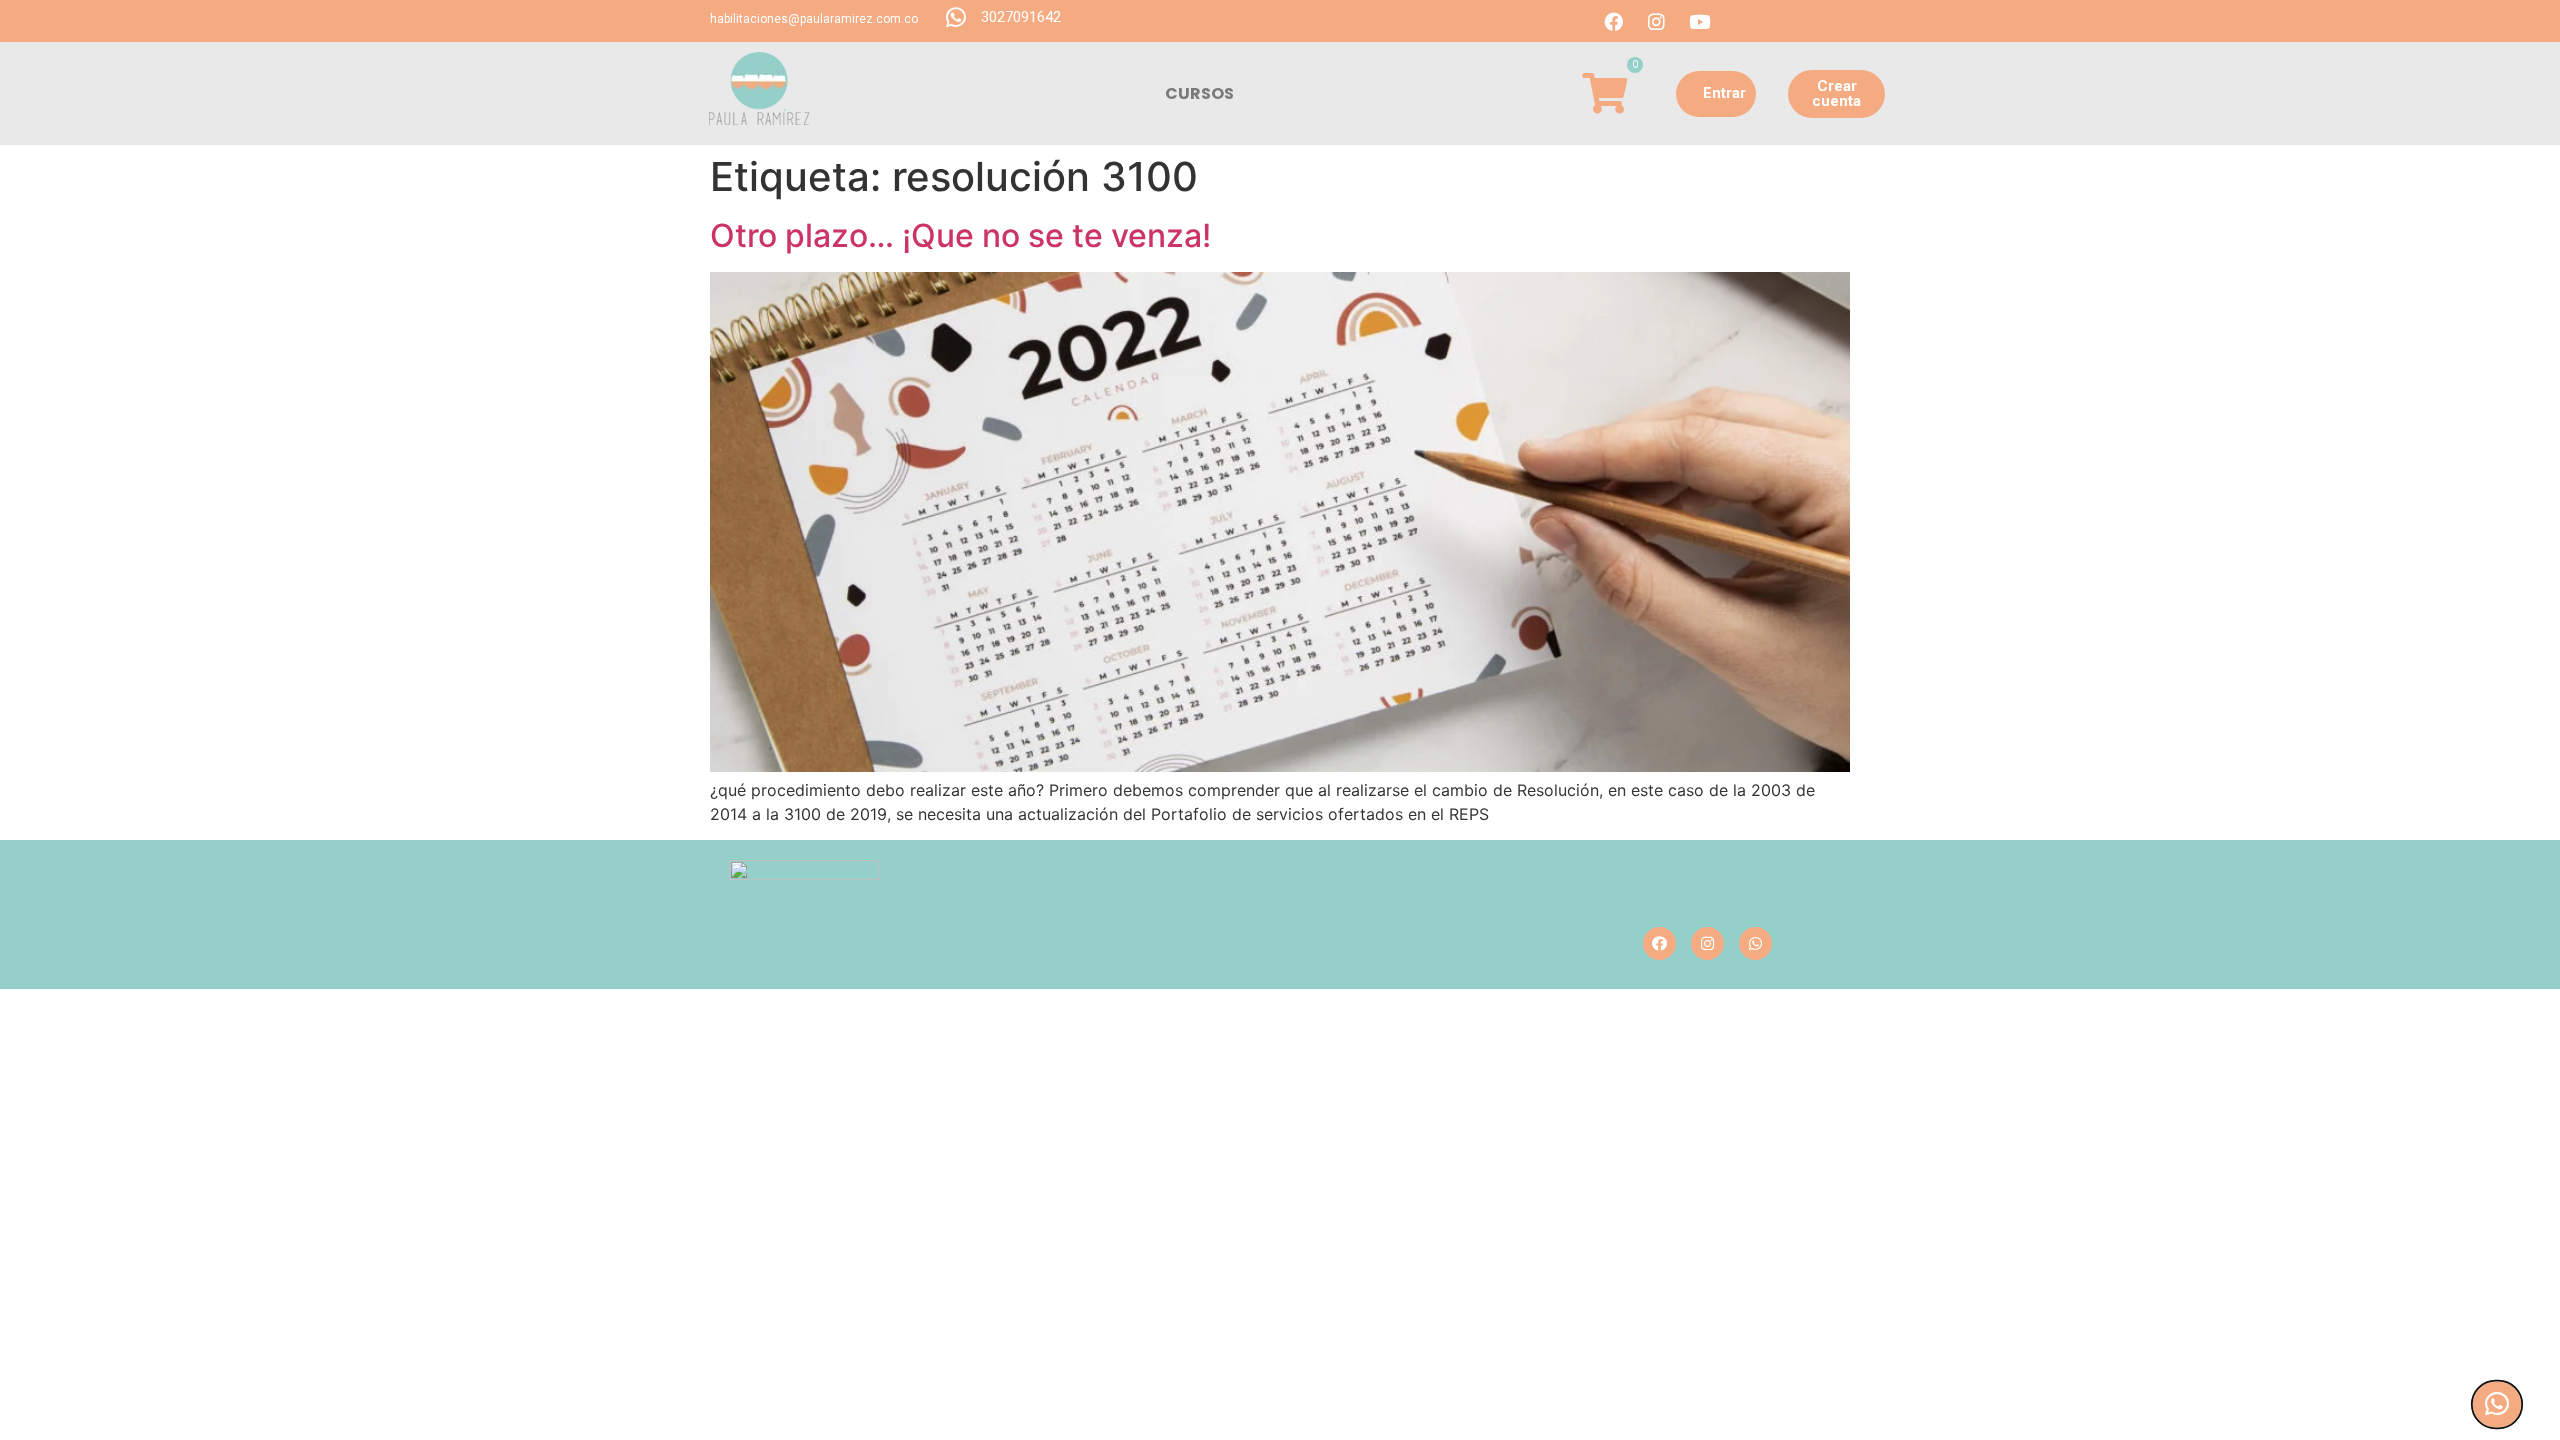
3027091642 (1021, 17)
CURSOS (1199, 93)
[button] (1716, 94)
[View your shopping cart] (1604, 93)
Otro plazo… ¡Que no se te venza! (960, 235)
